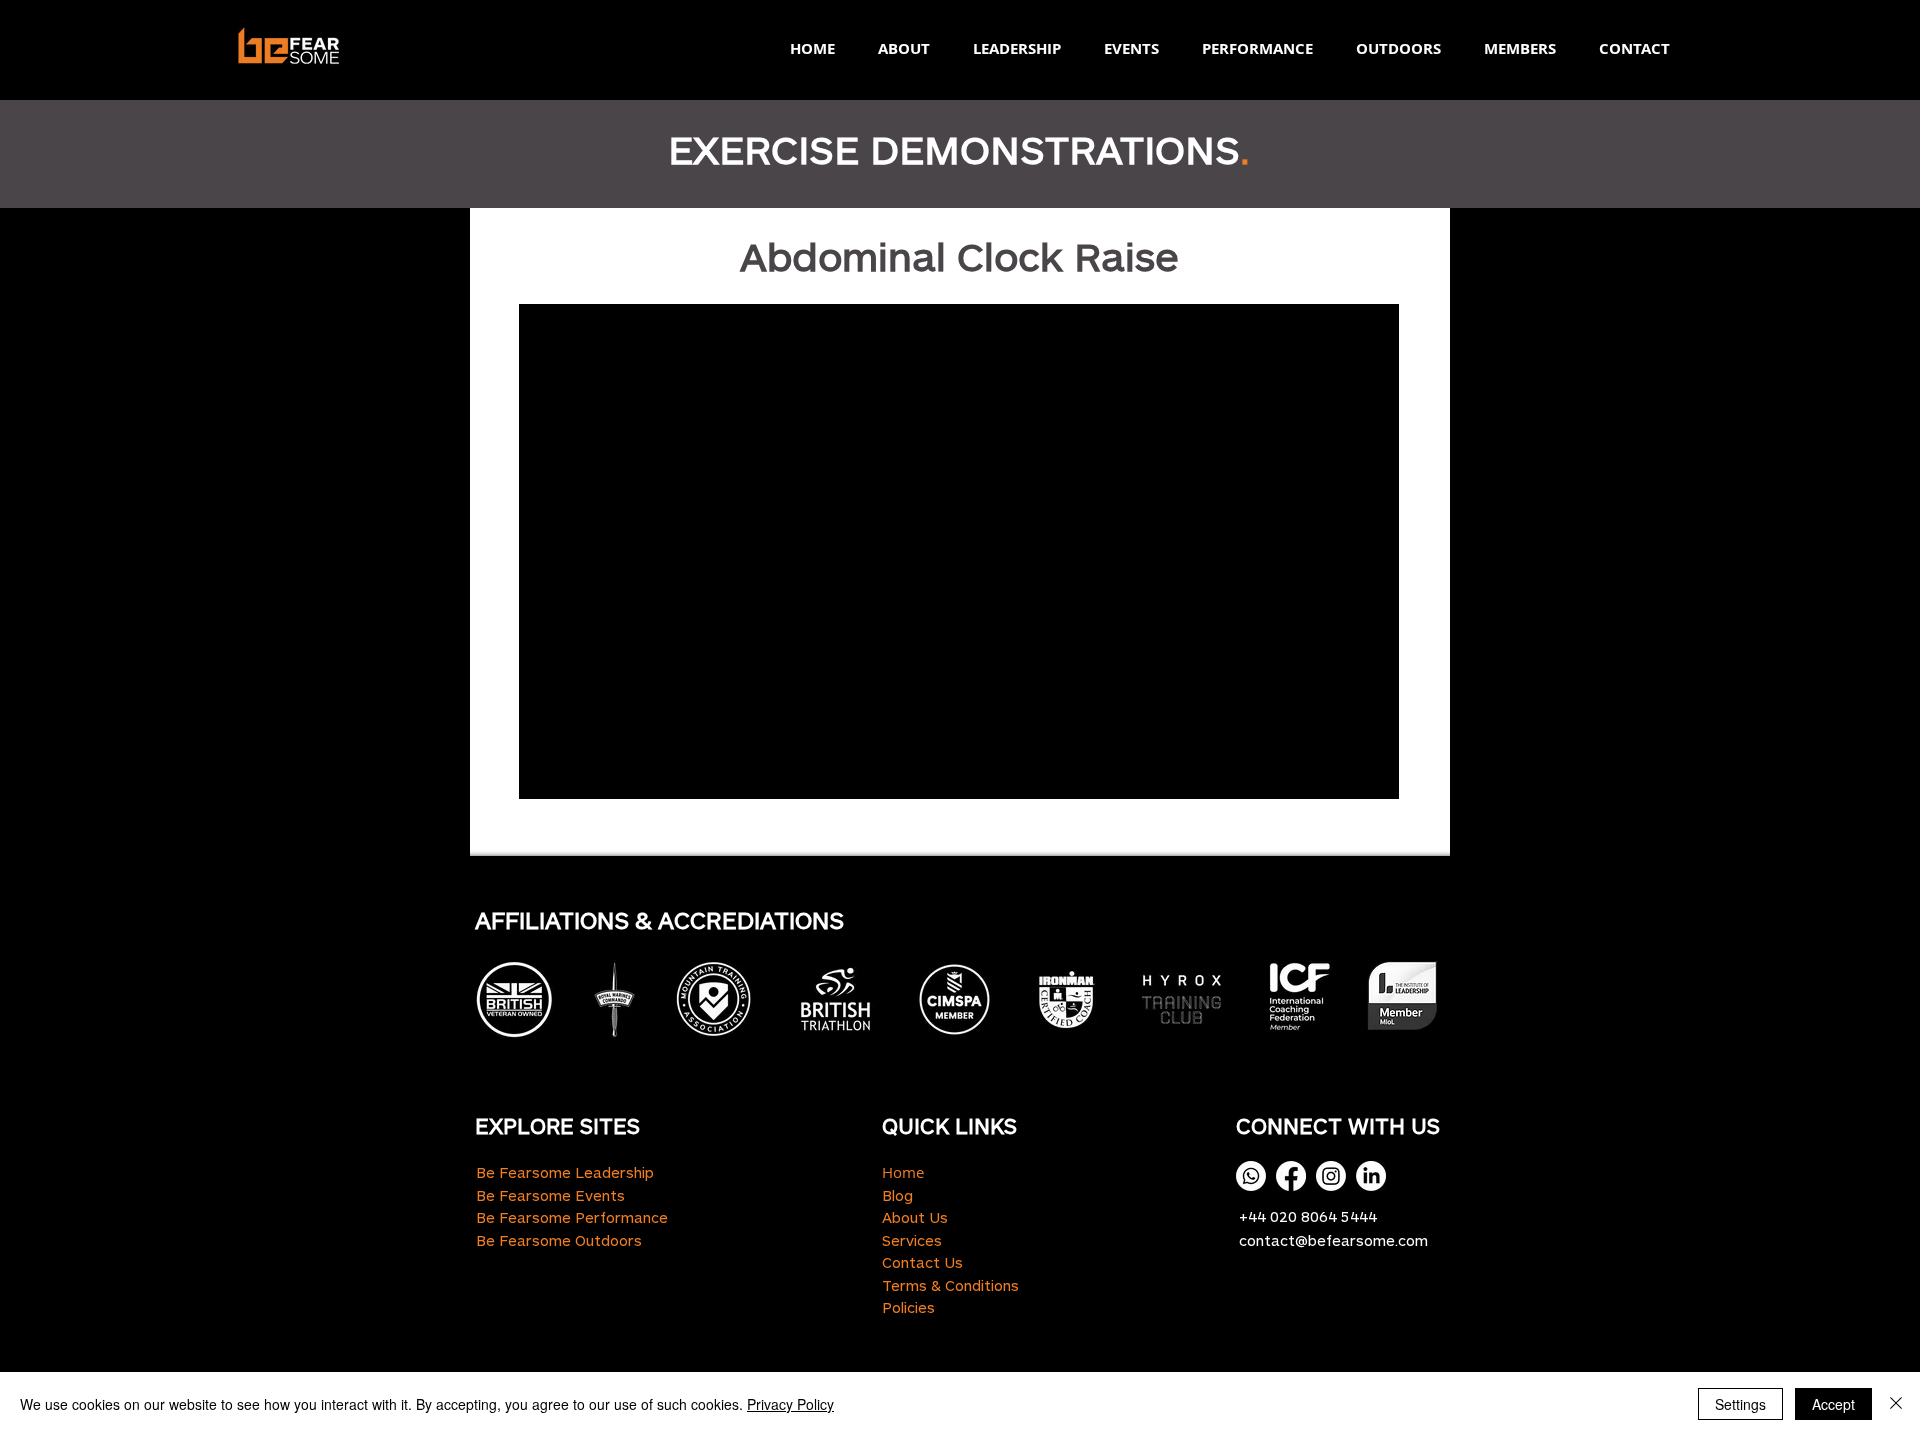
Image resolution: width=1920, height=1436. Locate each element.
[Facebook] (1291, 1176)
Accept (1833, 1404)
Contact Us (922, 1262)
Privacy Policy (790, 1404)
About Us (915, 1217)
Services (912, 1240)
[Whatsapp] (1251, 1176)
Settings (1740, 1404)
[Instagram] (1331, 1176)
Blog (897, 1195)
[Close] (1896, 1404)
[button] (897, 49)
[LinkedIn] (1371, 1176)
